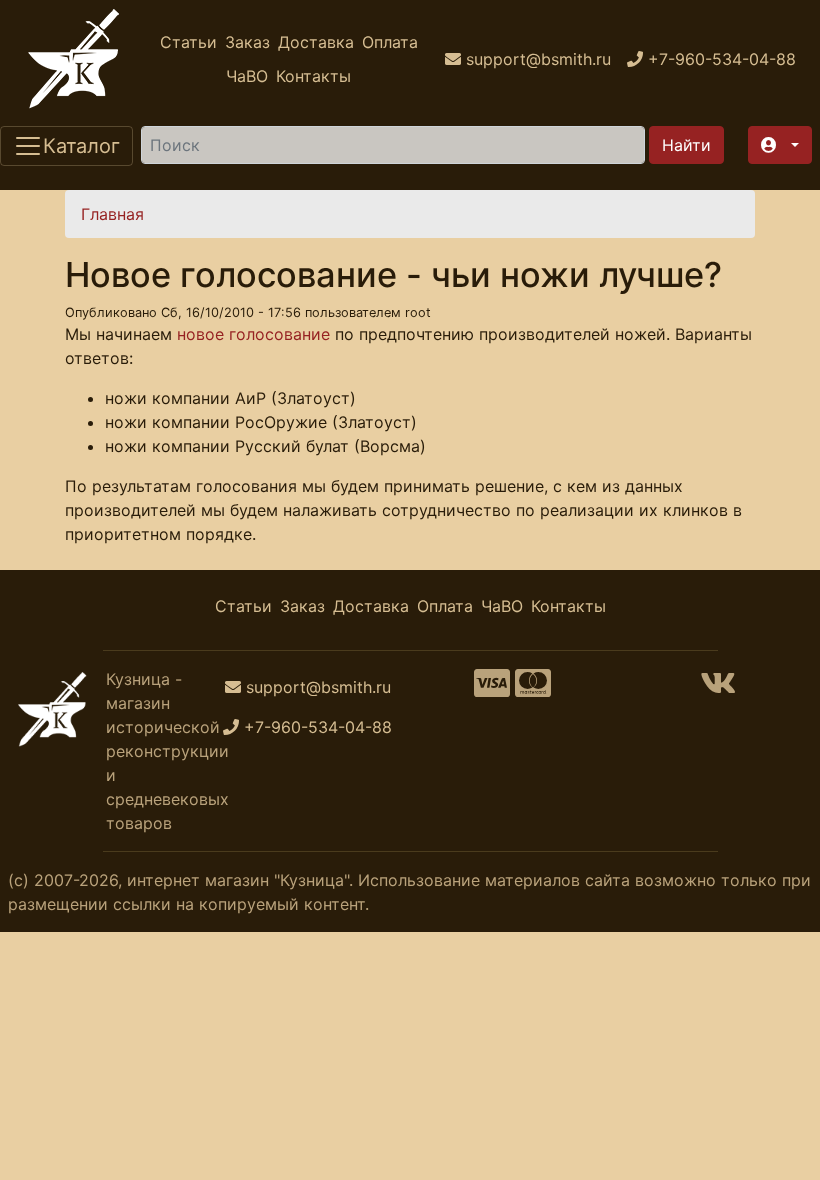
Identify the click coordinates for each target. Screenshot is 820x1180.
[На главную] (74, 59)
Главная (112, 214)
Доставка (316, 42)
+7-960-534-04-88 (318, 727)
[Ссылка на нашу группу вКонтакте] (718, 689)
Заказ (247, 42)
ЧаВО (247, 76)
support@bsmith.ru (318, 687)
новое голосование (253, 334)
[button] (780, 145)
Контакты (313, 76)
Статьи (188, 42)
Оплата (390, 42)
